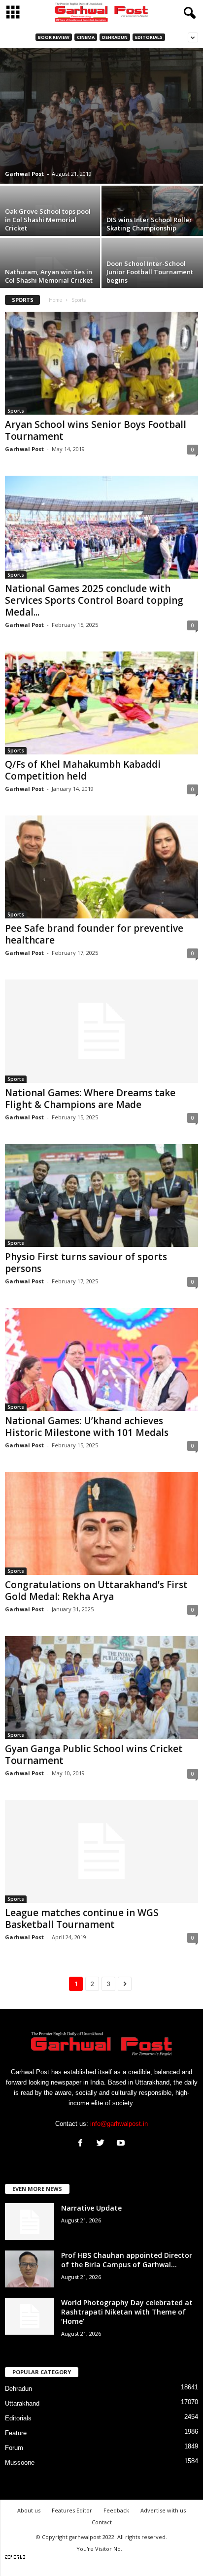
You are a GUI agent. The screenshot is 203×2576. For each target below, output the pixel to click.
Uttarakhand (22, 2403)
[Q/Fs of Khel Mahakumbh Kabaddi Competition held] (101, 703)
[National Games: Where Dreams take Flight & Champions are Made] (101, 1031)
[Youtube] (122, 2144)
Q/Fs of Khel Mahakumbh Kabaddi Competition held (83, 770)
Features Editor (72, 2510)
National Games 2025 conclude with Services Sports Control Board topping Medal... (94, 600)
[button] (188, 13)
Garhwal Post (24, 174)
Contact (102, 2522)
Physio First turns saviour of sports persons (86, 1263)
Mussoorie (20, 2462)
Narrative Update (91, 2208)
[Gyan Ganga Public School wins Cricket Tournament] (101, 1687)
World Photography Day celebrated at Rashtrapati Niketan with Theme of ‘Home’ (127, 2312)
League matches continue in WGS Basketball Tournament (82, 1919)
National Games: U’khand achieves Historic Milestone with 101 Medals (87, 1427)
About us (29, 2510)
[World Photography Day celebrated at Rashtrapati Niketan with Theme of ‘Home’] (30, 2316)
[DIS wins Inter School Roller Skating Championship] (152, 224)
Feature (16, 2433)
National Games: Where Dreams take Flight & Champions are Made (90, 1099)
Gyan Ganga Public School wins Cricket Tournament (94, 1755)
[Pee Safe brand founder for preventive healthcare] (101, 867)
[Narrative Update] (30, 2222)
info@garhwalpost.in (119, 2124)
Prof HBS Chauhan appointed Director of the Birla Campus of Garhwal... (127, 2260)
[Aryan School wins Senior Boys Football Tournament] (101, 363)
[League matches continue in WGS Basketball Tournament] (101, 1851)
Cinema (86, 37)
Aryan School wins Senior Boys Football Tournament (96, 430)
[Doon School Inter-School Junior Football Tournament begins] (152, 276)
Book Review (54, 37)
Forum (14, 2448)
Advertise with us (163, 2510)
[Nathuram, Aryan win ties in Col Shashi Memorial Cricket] (51, 276)
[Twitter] (103, 2144)
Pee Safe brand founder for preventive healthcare (94, 934)
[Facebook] (83, 2144)
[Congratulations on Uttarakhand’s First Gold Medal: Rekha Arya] (101, 1523)
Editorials (149, 37)
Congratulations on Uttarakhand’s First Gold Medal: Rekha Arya (96, 1591)
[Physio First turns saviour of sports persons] (101, 1195)
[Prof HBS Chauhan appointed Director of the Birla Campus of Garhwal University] (30, 2269)
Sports (16, 411)
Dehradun (115, 37)
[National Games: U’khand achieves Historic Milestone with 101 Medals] (101, 1359)
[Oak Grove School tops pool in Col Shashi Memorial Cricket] (51, 224)
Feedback (116, 2510)
